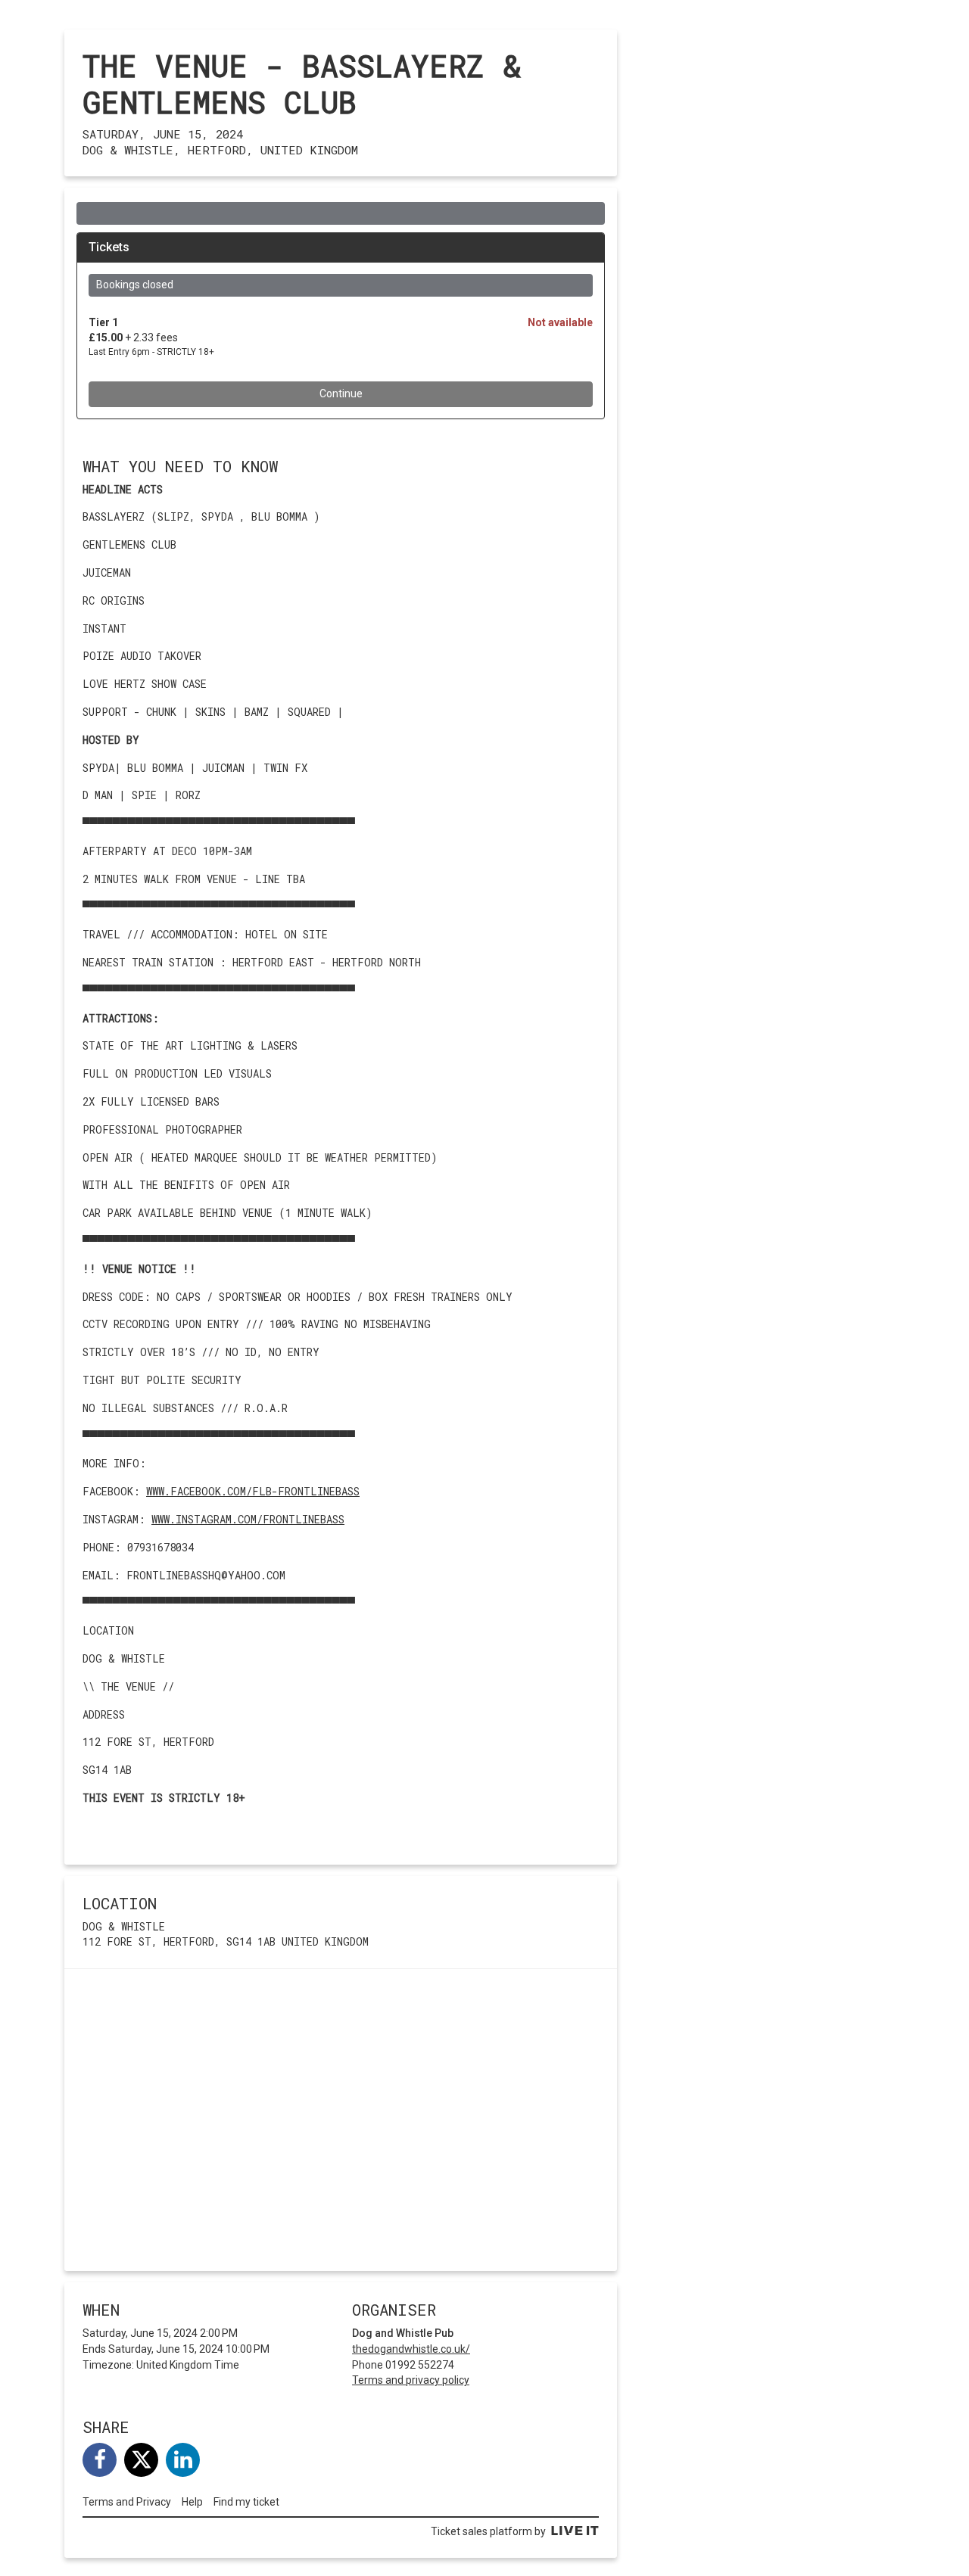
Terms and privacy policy (411, 2380)
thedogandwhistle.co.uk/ (411, 2349)
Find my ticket (246, 2502)
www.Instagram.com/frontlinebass (248, 1519)
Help (192, 2502)
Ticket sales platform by (488, 2531)
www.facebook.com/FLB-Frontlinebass (253, 1491)
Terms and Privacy (127, 2502)
